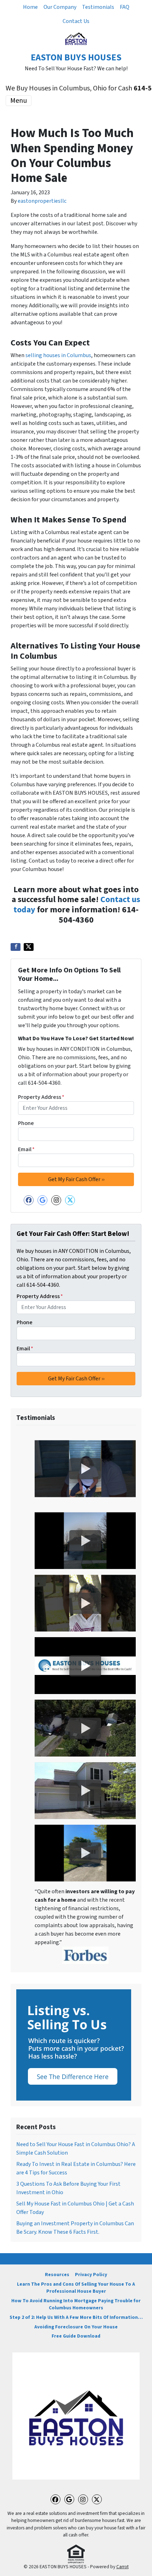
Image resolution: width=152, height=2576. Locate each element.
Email (26, 1149)
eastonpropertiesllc (42, 201)
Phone (26, 1123)
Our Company (60, 7)
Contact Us (76, 21)
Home (30, 7)
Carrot (122, 2567)
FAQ (125, 7)
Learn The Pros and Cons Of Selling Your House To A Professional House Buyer (76, 2288)
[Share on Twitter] (29, 947)
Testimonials (98, 7)
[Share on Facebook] (16, 947)
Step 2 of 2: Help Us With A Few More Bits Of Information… (76, 2317)
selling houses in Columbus (58, 355)
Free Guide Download (76, 2336)
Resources (57, 2275)
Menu (19, 101)
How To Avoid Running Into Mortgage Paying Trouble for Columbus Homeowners (76, 2304)
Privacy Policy (91, 2275)
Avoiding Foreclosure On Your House (76, 2327)
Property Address (41, 1097)
